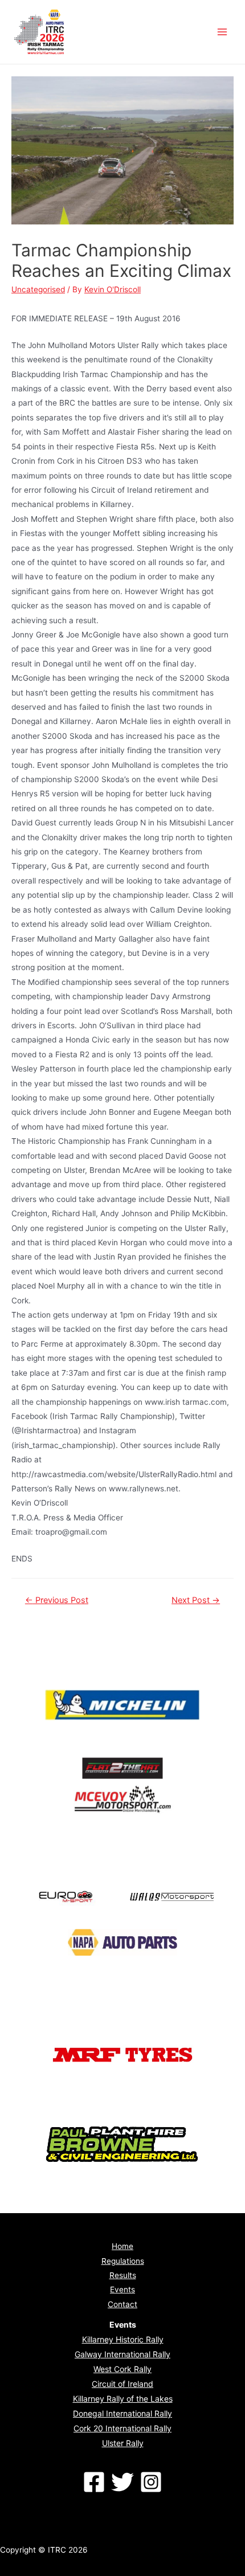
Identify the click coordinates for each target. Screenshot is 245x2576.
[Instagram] (151, 2482)
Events (122, 2289)
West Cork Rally (122, 2369)
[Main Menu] (222, 32)
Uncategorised (38, 289)
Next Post (196, 1600)
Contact (122, 2304)
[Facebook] (94, 2482)
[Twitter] (122, 2482)
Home (122, 2246)
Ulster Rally (123, 2443)
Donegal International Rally (122, 2413)
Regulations (123, 2261)
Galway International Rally (122, 2354)
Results (123, 2275)
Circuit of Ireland (122, 2384)
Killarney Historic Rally (123, 2339)
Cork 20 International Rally (122, 2428)
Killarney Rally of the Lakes (123, 2399)
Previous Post (57, 1600)
